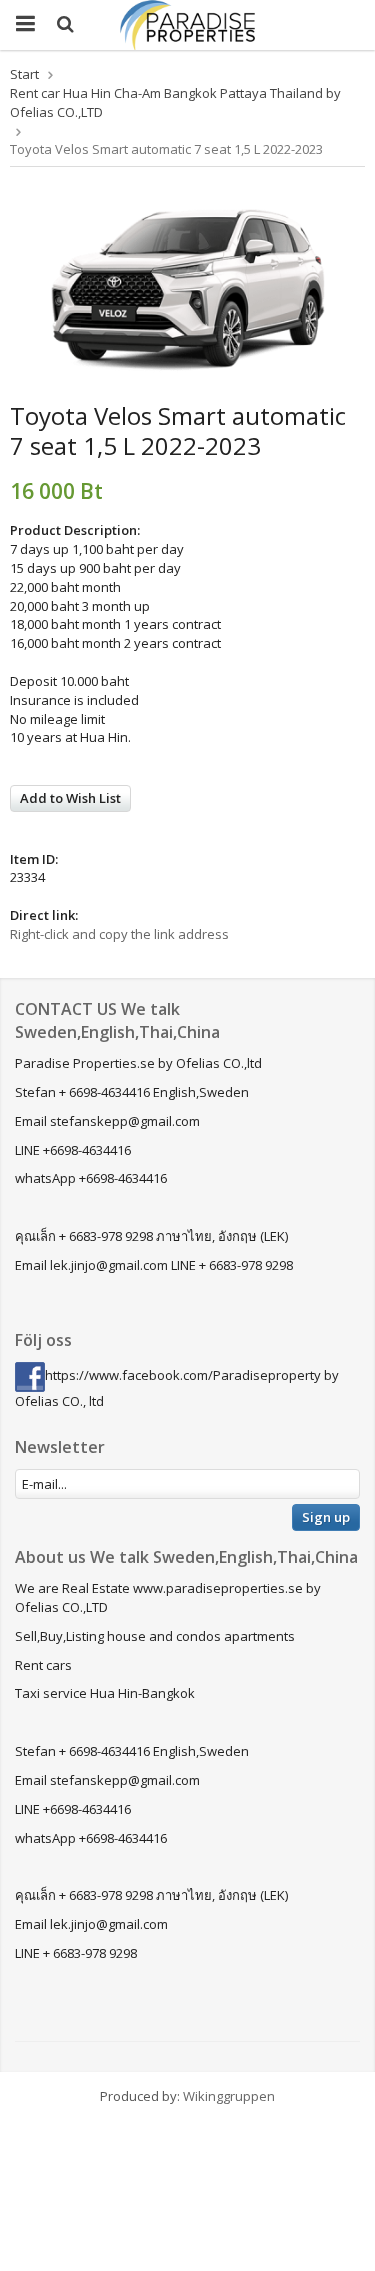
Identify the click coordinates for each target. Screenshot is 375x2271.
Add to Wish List (70, 798)
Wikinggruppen (229, 2096)
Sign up (326, 1517)
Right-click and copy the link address (119, 934)
